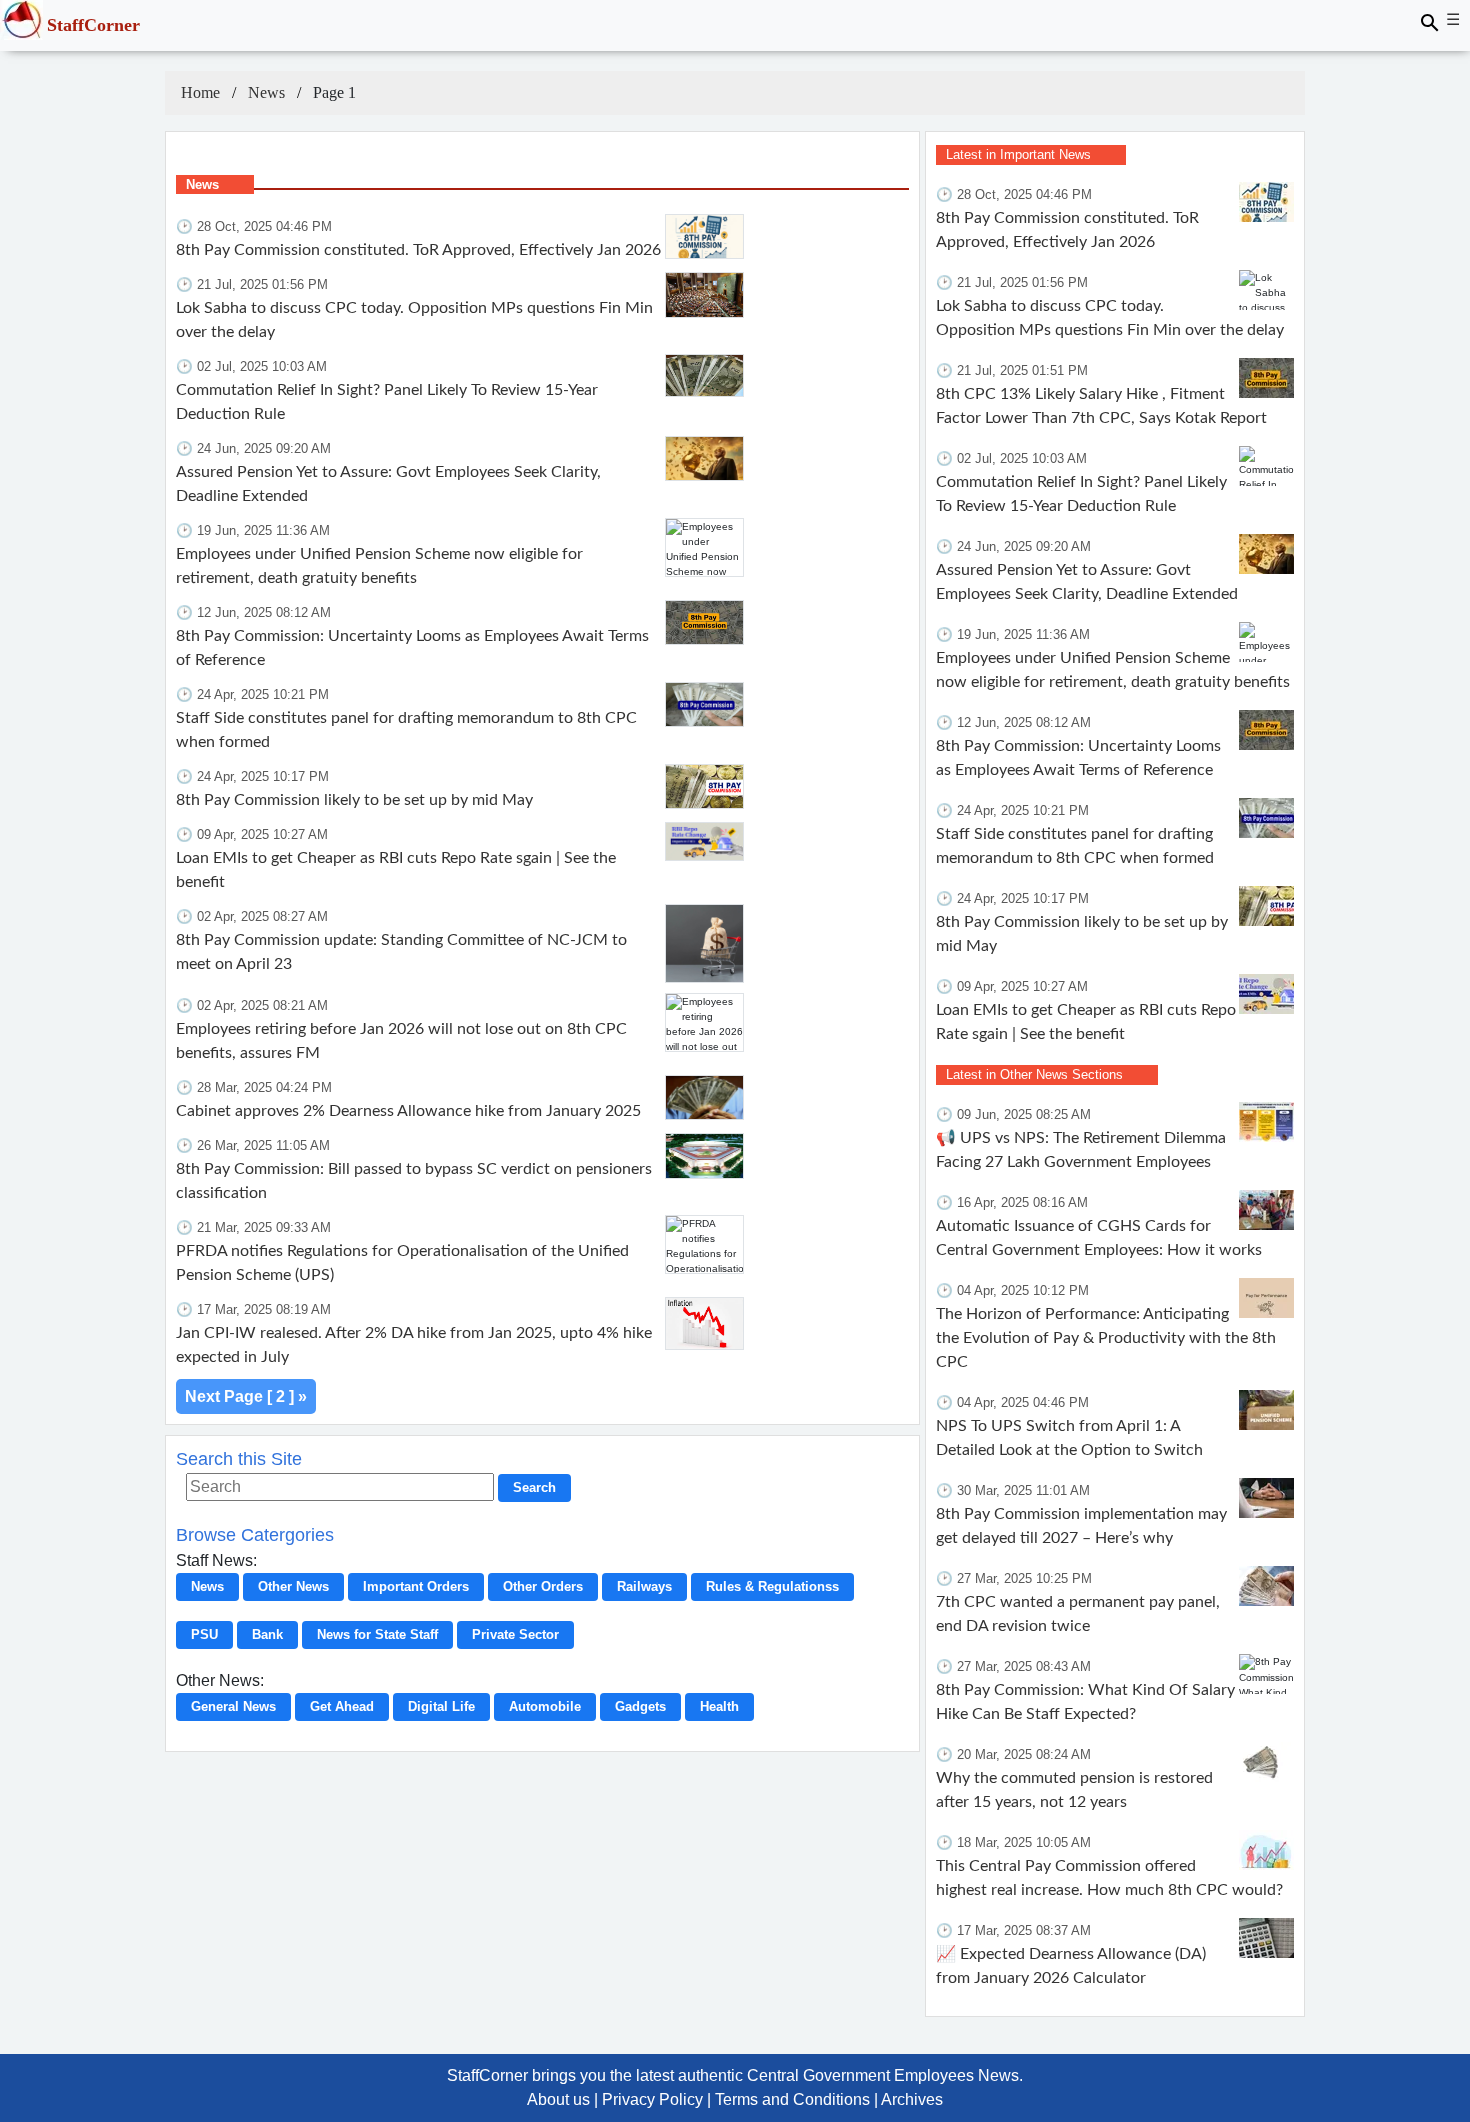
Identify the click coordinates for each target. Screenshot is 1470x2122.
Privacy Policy (652, 2099)
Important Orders (416, 1586)
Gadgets (640, 1706)
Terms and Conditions (792, 2099)
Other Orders (543, 1586)
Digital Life (441, 1706)
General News (233, 1706)
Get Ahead (342, 1706)
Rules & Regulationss (772, 1586)
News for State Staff (377, 1634)
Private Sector (515, 1634)
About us (558, 2099)
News (266, 92)
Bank (267, 1634)
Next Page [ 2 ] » (246, 1396)
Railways (644, 1586)
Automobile (545, 1706)
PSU (204, 1634)
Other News (293, 1586)
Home (200, 92)
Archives (912, 2099)
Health (719, 1706)
